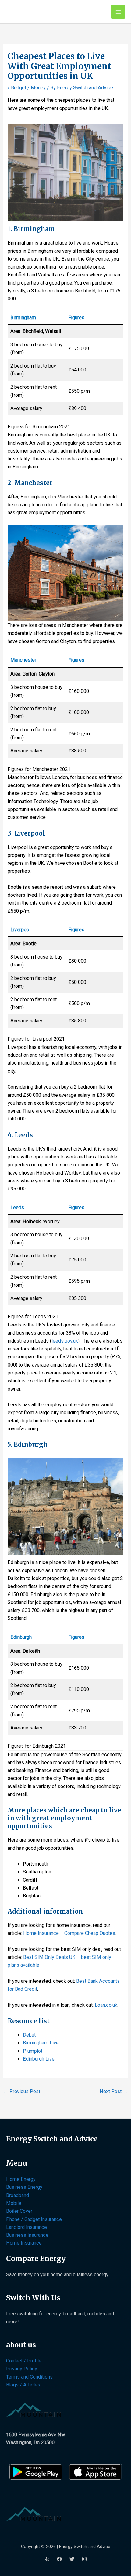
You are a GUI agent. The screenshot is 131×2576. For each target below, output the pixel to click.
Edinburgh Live (39, 2059)
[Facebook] (59, 2559)
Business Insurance (27, 2235)
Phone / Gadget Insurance (34, 2219)
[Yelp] (47, 2559)
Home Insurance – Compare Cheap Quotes (69, 1933)
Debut (29, 2035)
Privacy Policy (22, 2369)
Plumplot (33, 2051)
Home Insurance (24, 2243)
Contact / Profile (24, 2361)
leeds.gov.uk (65, 1341)
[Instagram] (84, 2559)
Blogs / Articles (23, 2385)
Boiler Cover (19, 2211)
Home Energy (21, 2179)
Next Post (114, 2091)
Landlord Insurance (27, 2227)
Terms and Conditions (29, 2377)
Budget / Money (28, 88)
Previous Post (22, 2091)
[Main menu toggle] (118, 12)
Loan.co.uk (106, 2005)
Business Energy (24, 2187)
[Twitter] (72, 2559)
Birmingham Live (41, 2043)
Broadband (18, 2195)
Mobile (14, 2203)
